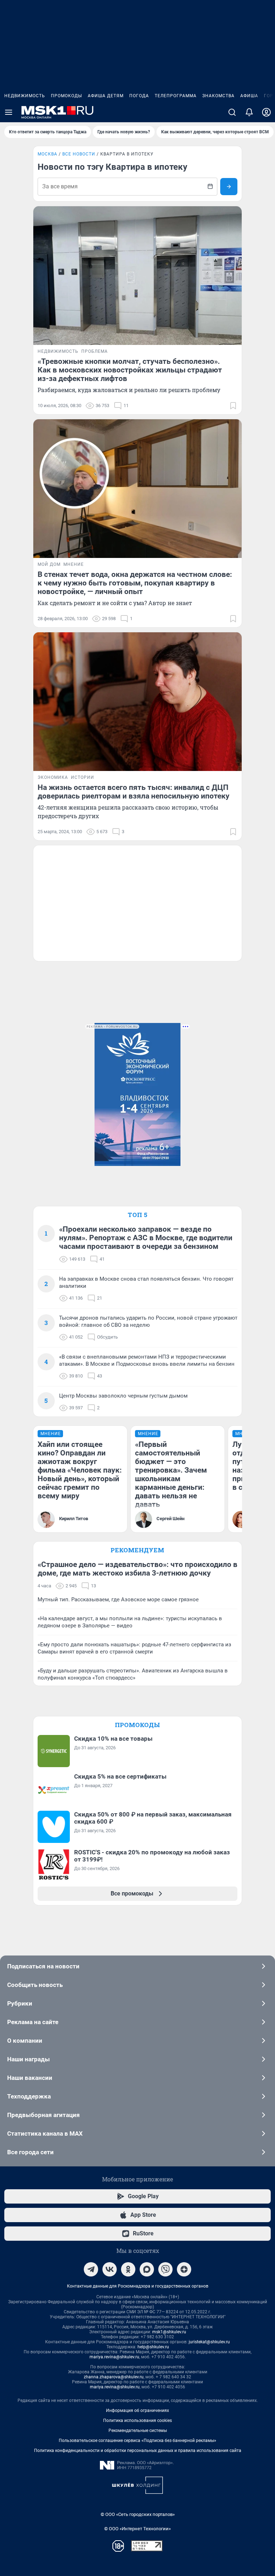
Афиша (249, 96)
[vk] (110, 2269)
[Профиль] (266, 112)
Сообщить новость (35, 1985)
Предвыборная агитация (44, 2115)
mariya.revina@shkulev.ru (114, 2357)
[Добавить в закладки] (233, 406)
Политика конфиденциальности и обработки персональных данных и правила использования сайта (138, 2451)
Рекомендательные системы (138, 2431)
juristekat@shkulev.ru (209, 2342)
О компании (25, 2041)
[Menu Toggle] (9, 112)
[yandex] (184, 2269)
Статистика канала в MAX (45, 2134)
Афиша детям (106, 96)
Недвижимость (25, 96)
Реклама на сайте (33, 2022)
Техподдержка (29, 2096)
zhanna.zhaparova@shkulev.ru (114, 2377)
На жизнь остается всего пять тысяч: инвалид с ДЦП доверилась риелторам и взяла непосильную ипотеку (134, 792)
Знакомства (218, 96)
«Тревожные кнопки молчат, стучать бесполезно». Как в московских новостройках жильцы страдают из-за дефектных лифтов (130, 370)
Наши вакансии (30, 2078)
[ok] (128, 2269)
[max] (147, 2269)
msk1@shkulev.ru (169, 2332)
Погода (139, 96)
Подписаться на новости (43, 1966)
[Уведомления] (249, 112)
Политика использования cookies (137, 2421)
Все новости (79, 154)
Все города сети (30, 2152)
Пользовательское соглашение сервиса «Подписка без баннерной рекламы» (137, 2441)
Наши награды (28, 2059)
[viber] (165, 2269)
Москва (47, 154)
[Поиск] (232, 112)
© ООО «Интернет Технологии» (137, 2529)
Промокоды (66, 96)
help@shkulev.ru (153, 2347)
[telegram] (91, 2269)
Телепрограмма (176, 96)
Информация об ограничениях (137, 2411)
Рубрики (20, 2003)
